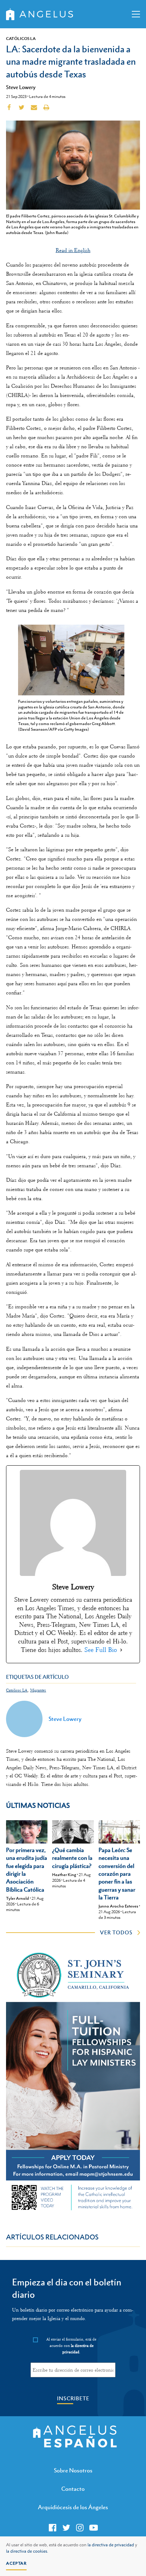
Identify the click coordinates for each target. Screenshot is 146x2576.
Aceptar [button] (16, 2563)
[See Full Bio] (121, 1650)
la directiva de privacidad (111, 2545)
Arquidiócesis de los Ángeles (73, 2507)
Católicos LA (21, 39)
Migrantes (38, 1690)
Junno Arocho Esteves (118, 1906)
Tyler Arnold (18, 1898)
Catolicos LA (17, 1690)
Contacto (73, 2489)
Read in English (73, 250)
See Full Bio (101, 1650)
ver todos (116, 1932)
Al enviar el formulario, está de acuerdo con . (71, 2346)
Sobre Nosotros (73, 2470)
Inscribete (73, 2398)
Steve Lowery (21, 87)
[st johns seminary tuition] (73, 2212)
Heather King (64, 1875)
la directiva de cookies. (27, 2551)
